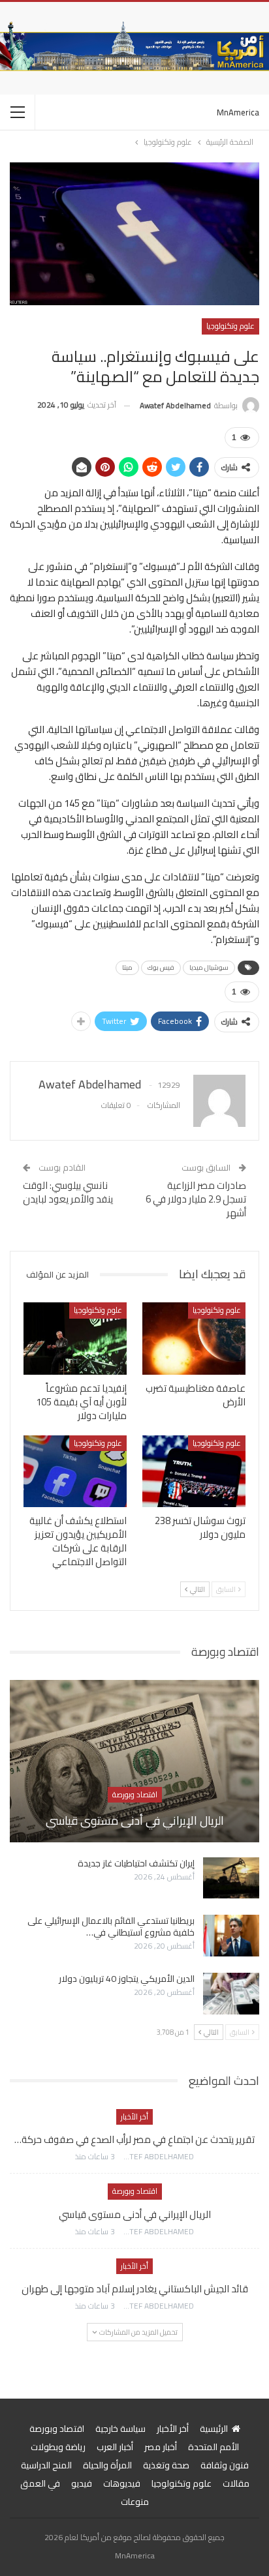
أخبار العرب (115, 2447)
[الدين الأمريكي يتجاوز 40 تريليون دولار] (231, 1994)
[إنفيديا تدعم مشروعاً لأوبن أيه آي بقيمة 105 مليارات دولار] (75, 1339)
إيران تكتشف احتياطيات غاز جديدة (136, 1863)
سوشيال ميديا (209, 967)
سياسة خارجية (120, 2429)
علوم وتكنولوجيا (230, 326)
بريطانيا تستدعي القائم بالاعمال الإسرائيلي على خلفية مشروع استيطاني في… (111, 1926)
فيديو (82, 2483)
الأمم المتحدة (214, 2447)
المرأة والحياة (107, 2465)
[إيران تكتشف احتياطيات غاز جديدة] (231, 1878)
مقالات (236, 2483)
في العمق (40, 2483)
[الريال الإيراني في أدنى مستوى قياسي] (134, 1761)
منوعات (135, 2502)
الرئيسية (214, 2429)
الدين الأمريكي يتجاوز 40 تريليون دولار (127, 1979)
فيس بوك (161, 967)
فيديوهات (122, 2483)
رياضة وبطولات (58, 2447)
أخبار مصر (161, 2447)
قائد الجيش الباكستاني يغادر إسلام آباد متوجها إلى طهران (135, 2289)
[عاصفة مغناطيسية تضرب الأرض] (194, 1339)
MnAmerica (238, 112)
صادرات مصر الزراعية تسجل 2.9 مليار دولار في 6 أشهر (196, 1199)
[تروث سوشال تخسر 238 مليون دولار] (194, 1472)
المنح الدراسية (46, 2465)
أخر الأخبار (134, 2117)
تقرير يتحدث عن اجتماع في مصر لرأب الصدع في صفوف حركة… (134, 2139)
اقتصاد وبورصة (135, 1794)
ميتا (127, 967)
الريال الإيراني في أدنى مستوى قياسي (135, 1820)
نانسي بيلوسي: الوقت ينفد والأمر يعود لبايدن (68, 1192)
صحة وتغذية (166, 2465)
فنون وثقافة (225, 2465)
